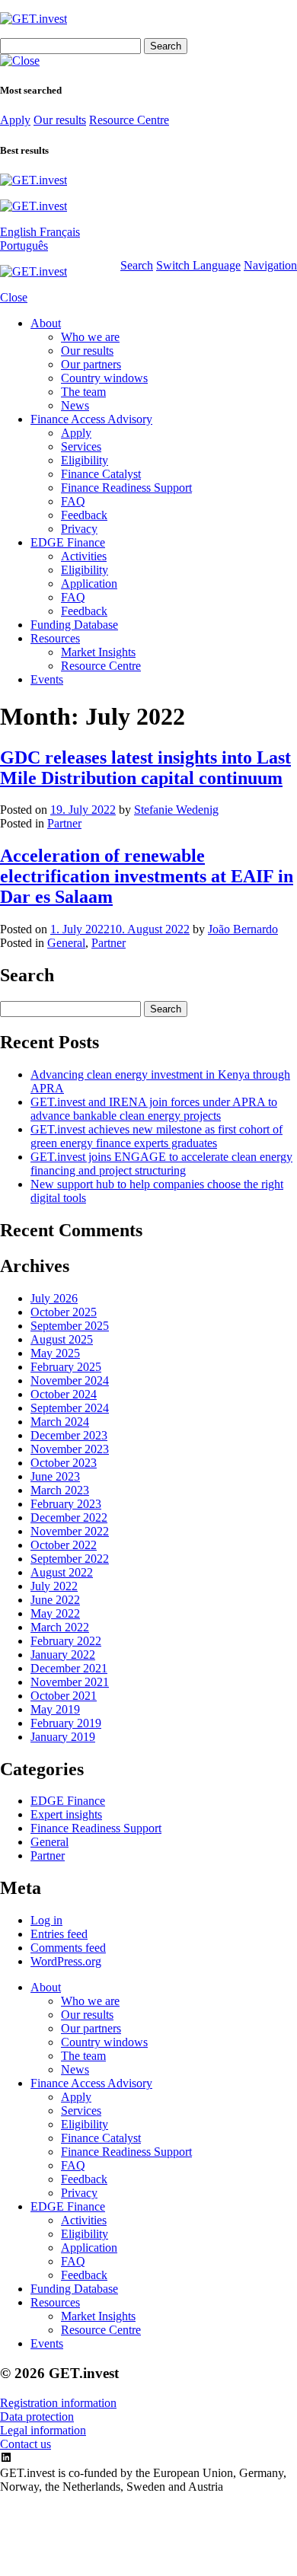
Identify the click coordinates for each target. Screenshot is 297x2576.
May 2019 (55, 1709)
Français (60, 232)
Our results (60, 120)
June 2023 (55, 1476)
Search (137, 265)
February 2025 (66, 1367)
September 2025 (70, 1326)
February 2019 (66, 1723)
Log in (46, 1920)
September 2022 (70, 1559)
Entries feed (59, 1934)
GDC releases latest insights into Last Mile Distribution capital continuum (145, 768)
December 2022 (69, 1518)
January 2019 (63, 1737)
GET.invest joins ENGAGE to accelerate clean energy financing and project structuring (161, 1164)
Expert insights (66, 1814)
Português (24, 245)
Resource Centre (129, 120)
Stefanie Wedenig (176, 810)
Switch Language (198, 265)
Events (47, 679)
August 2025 (62, 1339)
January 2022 (63, 1655)
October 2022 (64, 1545)
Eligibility (85, 460)
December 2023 (69, 1435)
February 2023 (66, 1504)
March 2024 (60, 1422)
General (66, 943)
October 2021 (64, 1696)
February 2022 (66, 1641)
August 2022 (62, 1572)
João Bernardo (243, 929)
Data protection (37, 2417)
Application (89, 583)
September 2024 (70, 1408)
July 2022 (54, 1586)
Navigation (270, 265)
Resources (55, 638)
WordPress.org (66, 1961)
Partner (64, 823)
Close (14, 297)
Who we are (90, 337)
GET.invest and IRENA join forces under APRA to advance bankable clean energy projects (154, 1109)
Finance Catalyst (101, 474)
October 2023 (64, 1463)
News (75, 405)
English (20, 232)
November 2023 (70, 1449)
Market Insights (98, 652)
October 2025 (64, 1312)
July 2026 (54, 1298)
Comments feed (68, 1948)
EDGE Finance (68, 542)
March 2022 (60, 1627)
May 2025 (55, 1353)
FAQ (73, 501)
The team (83, 392)
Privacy (79, 529)
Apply (15, 120)
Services (81, 446)
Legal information (43, 2430)
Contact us (26, 2444)
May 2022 (55, 1613)
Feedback (84, 515)
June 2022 (55, 1600)
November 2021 (70, 1682)
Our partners (91, 364)
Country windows (104, 378)
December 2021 (69, 1668)
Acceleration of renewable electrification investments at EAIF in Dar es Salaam (147, 876)
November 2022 (70, 1531)
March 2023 (60, 1490)
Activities (84, 556)
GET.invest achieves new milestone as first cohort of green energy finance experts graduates (156, 1136)
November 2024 (70, 1380)
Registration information (58, 2403)
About (46, 323)
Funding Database (74, 625)
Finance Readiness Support (126, 488)
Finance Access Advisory (91, 419)
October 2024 (64, 1394)
